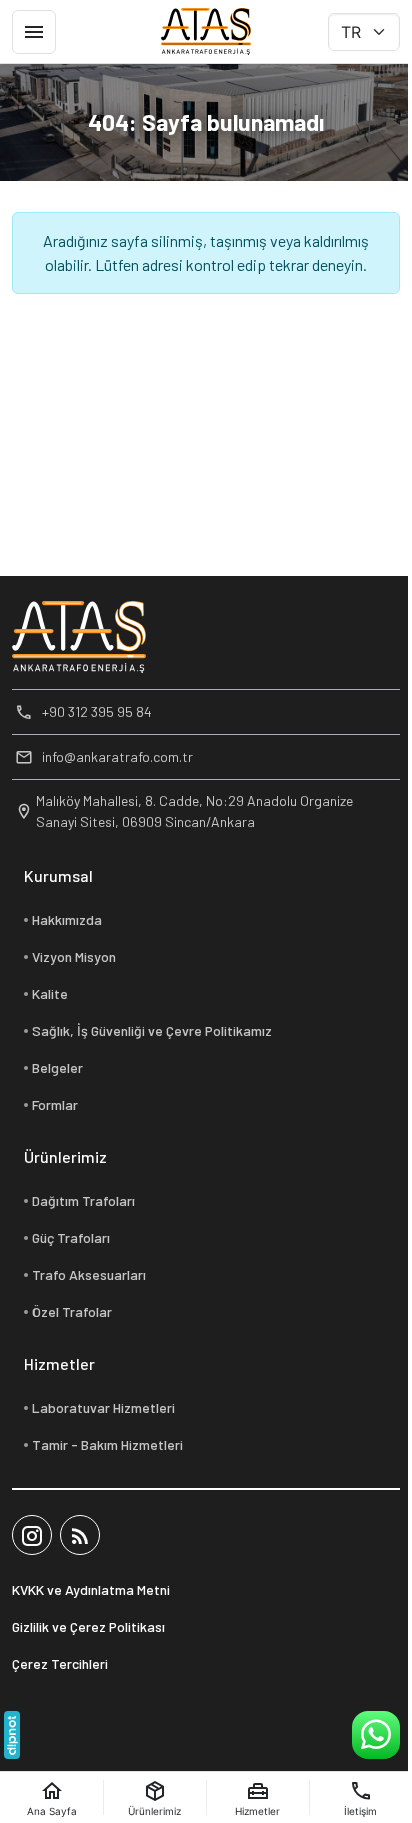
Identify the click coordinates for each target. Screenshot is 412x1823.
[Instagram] (32, 1535)
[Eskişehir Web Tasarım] (12, 1735)
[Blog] (80, 1535)
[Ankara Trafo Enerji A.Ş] (206, 32)
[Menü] (34, 32)
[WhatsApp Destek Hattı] (376, 1735)
